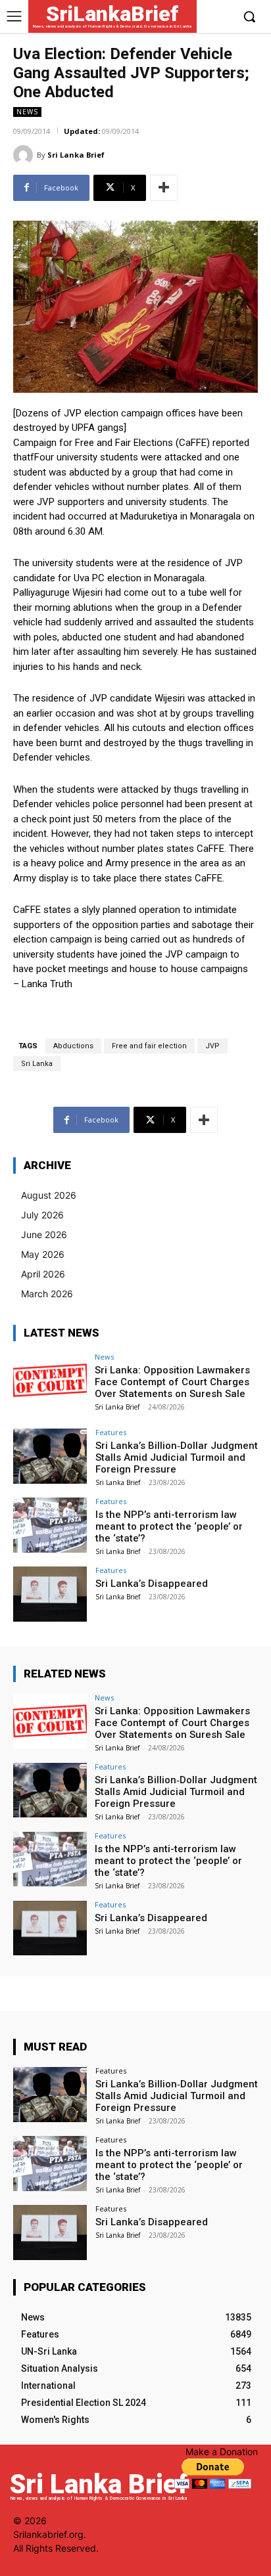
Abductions (73, 1046)
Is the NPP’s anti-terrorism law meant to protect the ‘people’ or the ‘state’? (169, 1526)
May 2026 (43, 1254)
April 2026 (43, 1274)
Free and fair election (149, 1046)
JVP (212, 1046)
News (27, 112)
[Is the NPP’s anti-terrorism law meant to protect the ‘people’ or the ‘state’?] (50, 1525)
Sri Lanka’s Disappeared (152, 1584)
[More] (164, 188)
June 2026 (44, 1234)
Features (111, 1432)
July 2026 (42, 1215)
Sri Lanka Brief (76, 155)
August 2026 (49, 1195)
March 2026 (47, 1294)
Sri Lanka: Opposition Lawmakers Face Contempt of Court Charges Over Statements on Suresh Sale (172, 1382)
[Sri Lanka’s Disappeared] (50, 1594)
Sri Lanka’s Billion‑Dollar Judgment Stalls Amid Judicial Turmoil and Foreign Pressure (177, 1457)
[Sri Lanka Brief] (25, 155)
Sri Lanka (37, 1064)
